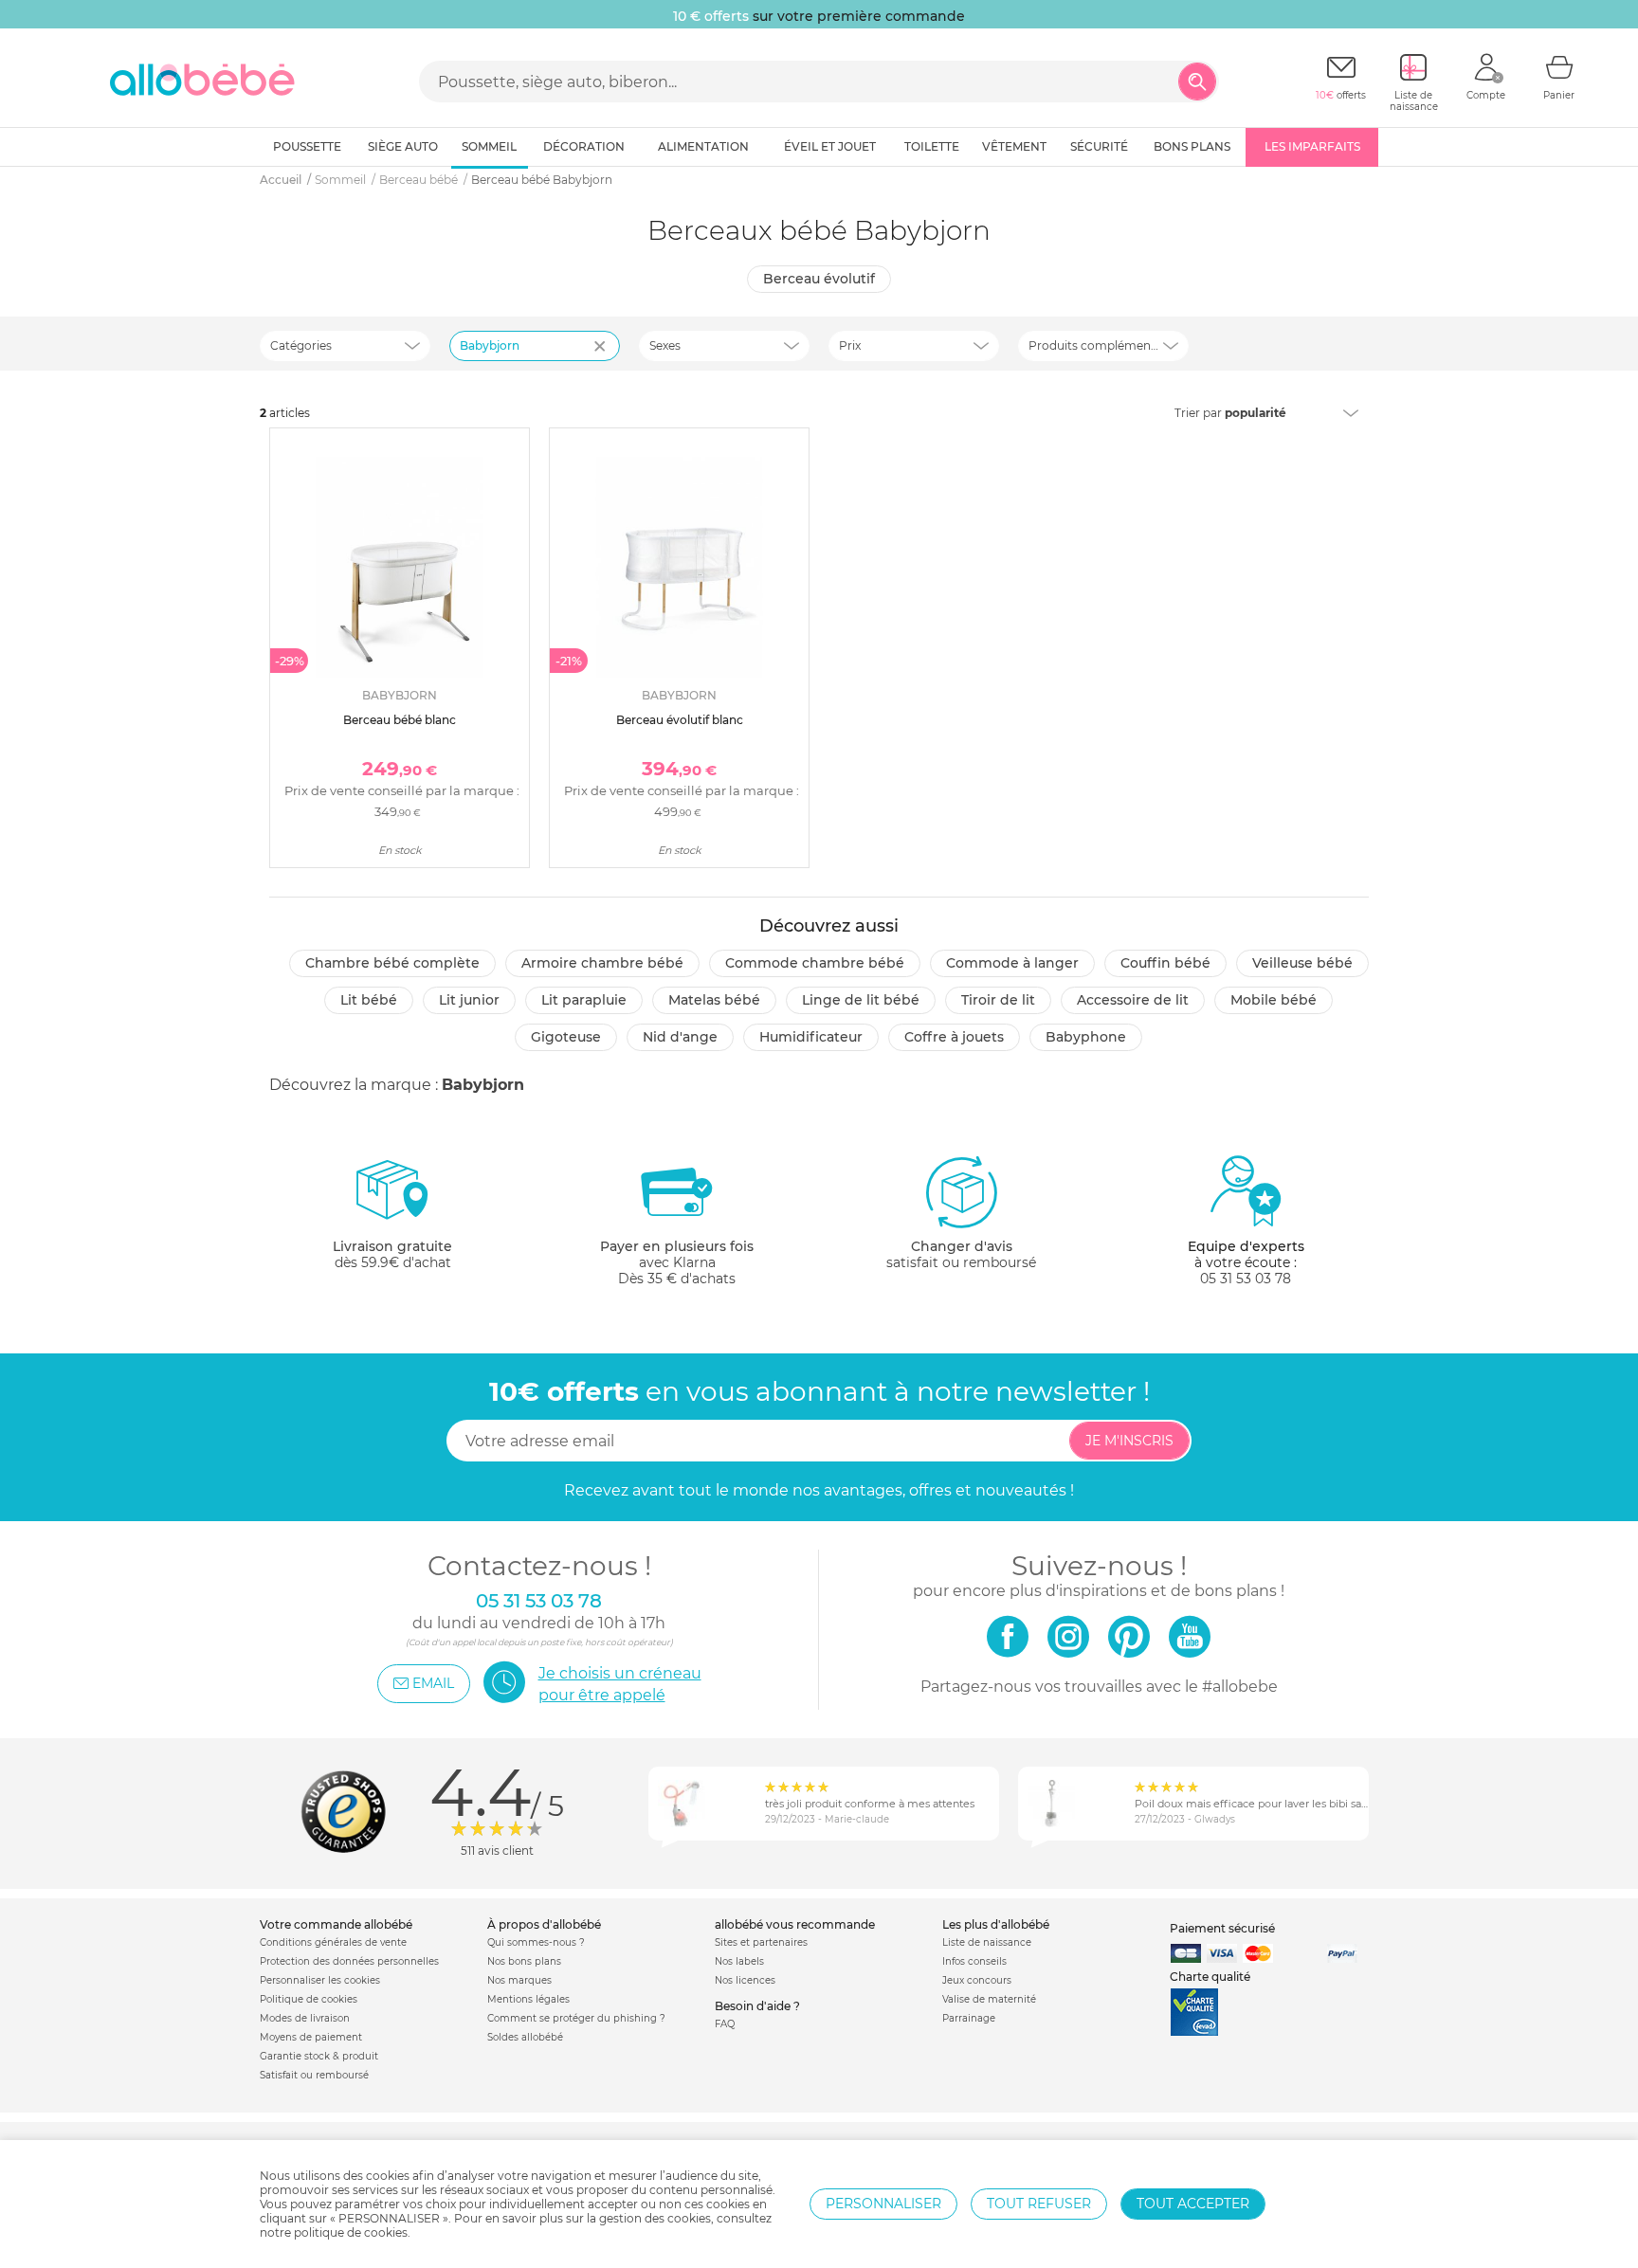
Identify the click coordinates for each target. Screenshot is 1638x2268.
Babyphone (1086, 1037)
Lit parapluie (584, 1000)
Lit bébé (369, 1000)
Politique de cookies (309, 1999)
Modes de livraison (305, 2018)
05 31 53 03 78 (1246, 1279)
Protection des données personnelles (349, 1961)
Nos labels (739, 1961)
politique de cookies (351, 2232)
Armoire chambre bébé (602, 963)
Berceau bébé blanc (400, 720)
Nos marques (519, 1980)
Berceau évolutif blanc (680, 720)
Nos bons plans (524, 1961)
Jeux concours (977, 1980)
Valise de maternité (989, 1999)
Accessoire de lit (1133, 1000)
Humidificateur (811, 1037)
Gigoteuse (566, 1037)
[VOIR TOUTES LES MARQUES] (602, 358)
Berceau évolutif (819, 279)
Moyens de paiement (311, 2037)
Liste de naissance (987, 1942)
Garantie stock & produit (319, 2056)
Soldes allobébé (525, 2037)
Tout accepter (1193, 2204)
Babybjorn (490, 345)
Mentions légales (528, 1999)
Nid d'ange (680, 1037)
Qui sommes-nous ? (536, 1942)
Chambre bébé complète (392, 963)
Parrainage (969, 2018)
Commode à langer (1012, 963)
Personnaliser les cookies (320, 1980)
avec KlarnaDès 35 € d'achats (677, 1262)
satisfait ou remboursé (961, 1254)
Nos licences (745, 1980)
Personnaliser (883, 2204)
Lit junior (469, 1000)
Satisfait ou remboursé (314, 2075)
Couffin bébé (1165, 963)
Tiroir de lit (998, 1000)
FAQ (725, 2024)
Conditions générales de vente (333, 1942)
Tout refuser (1039, 2204)
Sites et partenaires (761, 1942)
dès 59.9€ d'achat (392, 1254)
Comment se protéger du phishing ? (576, 2018)
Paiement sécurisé (1222, 1928)
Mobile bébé (1274, 1000)
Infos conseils (974, 1961)
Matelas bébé (714, 1000)
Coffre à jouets (954, 1037)
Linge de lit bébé (861, 1000)
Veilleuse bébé (1302, 963)
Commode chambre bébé (815, 963)
